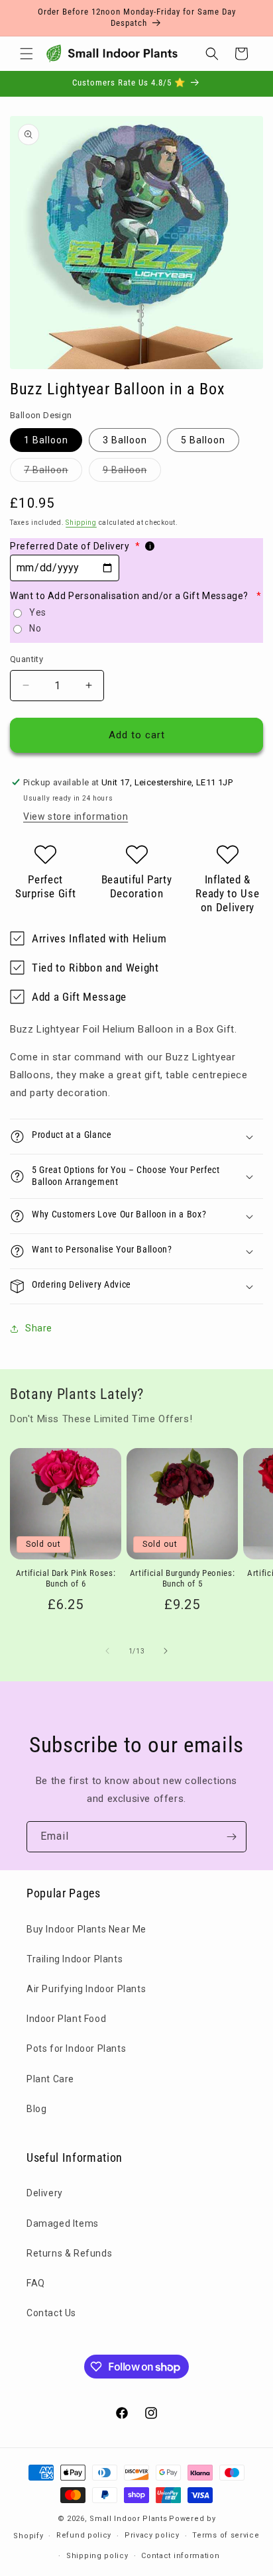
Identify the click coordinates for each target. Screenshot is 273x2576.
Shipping (81, 523)
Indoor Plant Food (66, 2019)
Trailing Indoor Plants (75, 1959)
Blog (36, 2109)
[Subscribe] (231, 1837)
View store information (76, 816)
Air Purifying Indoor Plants (86, 1989)
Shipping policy (97, 2556)
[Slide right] (166, 1651)
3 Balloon (125, 440)
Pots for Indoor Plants (76, 2048)
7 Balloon (53, 473)
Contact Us (51, 2313)
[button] (27, 54)
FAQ (36, 2283)
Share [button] (39, 1328)
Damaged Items (63, 2223)
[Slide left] (107, 1651)
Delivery (45, 2193)
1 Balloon (46, 440)
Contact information (180, 2556)
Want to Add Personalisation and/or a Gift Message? (136, 596)
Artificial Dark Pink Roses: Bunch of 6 (66, 1579)
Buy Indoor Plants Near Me (86, 1929)
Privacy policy (152, 2535)
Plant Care (50, 2079)
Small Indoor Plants (128, 2519)
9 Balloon (132, 473)
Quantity (27, 659)
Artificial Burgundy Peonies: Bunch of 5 (182, 1579)
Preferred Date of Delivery (75, 546)
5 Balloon (203, 440)
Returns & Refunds (69, 2253)
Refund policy (84, 2535)
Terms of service (226, 2535)
